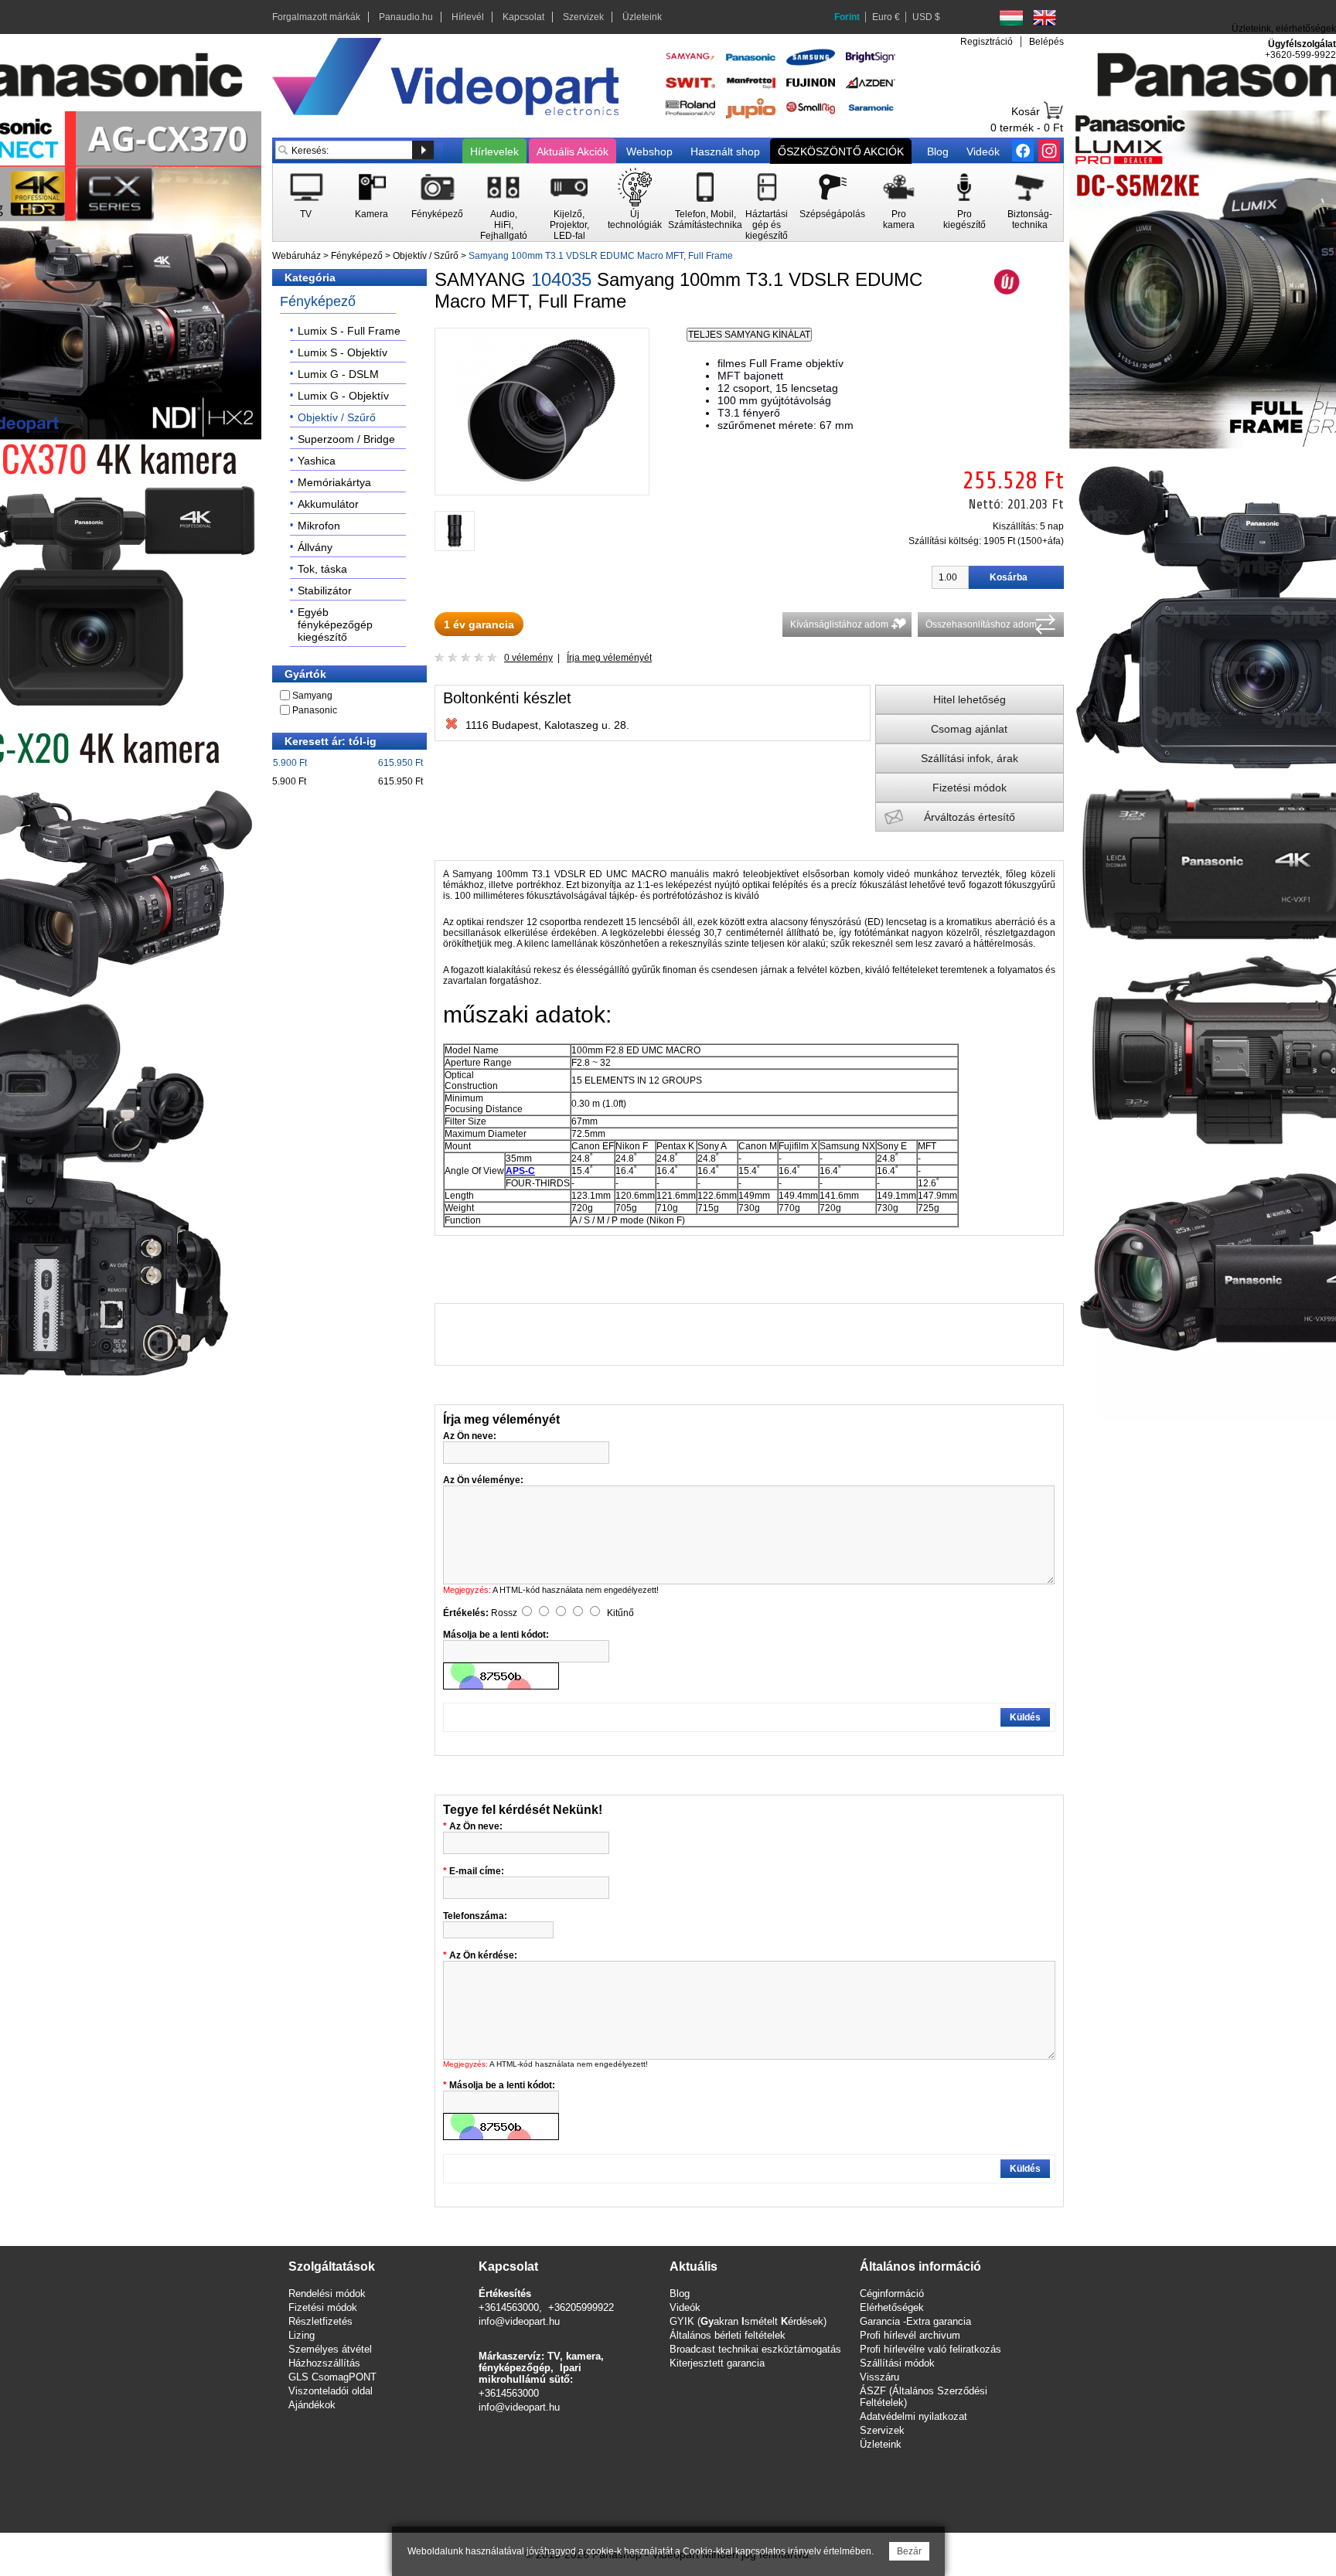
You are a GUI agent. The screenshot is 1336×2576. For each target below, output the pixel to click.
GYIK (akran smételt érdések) (748, 2321)
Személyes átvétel (330, 2349)
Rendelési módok (327, 2294)
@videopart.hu (527, 2407)
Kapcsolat (523, 17)
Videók (983, 151)
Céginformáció (892, 2294)
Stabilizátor (325, 590)
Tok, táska (322, 569)
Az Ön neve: (476, 1826)
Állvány (315, 547)
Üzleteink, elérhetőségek (1284, 29)
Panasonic (315, 710)
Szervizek (583, 17)
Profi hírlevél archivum (910, 2335)
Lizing (302, 2335)
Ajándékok (312, 2405)
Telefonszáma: (475, 1916)
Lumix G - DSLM (338, 374)
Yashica (317, 461)
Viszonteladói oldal (331, 2391)
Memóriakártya (334, 482)
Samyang (312, 696)
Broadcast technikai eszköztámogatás (755, 2349)
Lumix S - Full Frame (349, 331)
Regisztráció (987, 42)
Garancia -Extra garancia (915, 2321)
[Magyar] (1011, 18)
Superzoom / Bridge (346, 439)
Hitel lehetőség (970, 699)
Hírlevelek (494, 151)
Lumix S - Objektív (343, 352)
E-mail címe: (477, 1871)
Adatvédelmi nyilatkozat (913, 2416)
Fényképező (357, 256)
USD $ (926, 17)
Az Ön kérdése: (483, 1955)
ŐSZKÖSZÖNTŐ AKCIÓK (841, 151)
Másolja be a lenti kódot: (502, 2085)
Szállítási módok (897, 2363)
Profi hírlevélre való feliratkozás (930, 2349)
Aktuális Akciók (573, 151)
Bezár (909, 2551)
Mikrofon (319, 526)
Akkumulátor (328, 504)
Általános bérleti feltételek (728, 2335)
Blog (938, 151)
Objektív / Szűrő (426, 256)
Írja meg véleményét (609, 658)
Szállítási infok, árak (970, 758)
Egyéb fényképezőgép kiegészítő (335, 624)
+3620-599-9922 (1300, 55)
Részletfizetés (320, 2321)
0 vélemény (528, 658)
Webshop (649, 151)
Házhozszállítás (324, 2363)
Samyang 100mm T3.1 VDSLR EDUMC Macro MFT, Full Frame (601, 256)
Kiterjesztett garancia (717, 2363)
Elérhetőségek (892, 2307)
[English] (1045, 18)
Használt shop (725, 151)
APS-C (520, 1171)
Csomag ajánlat (969, 729)
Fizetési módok (970, 788)
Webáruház (297, 256)
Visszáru (879, 2377)
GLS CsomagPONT (332, 2377)
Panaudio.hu (406, 17)
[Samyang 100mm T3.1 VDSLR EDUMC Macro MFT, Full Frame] (542, 482)
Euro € (886, 17)
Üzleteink (642, 17)
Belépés (1046, 42)
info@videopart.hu (519, 2321)
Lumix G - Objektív (343, 396)
